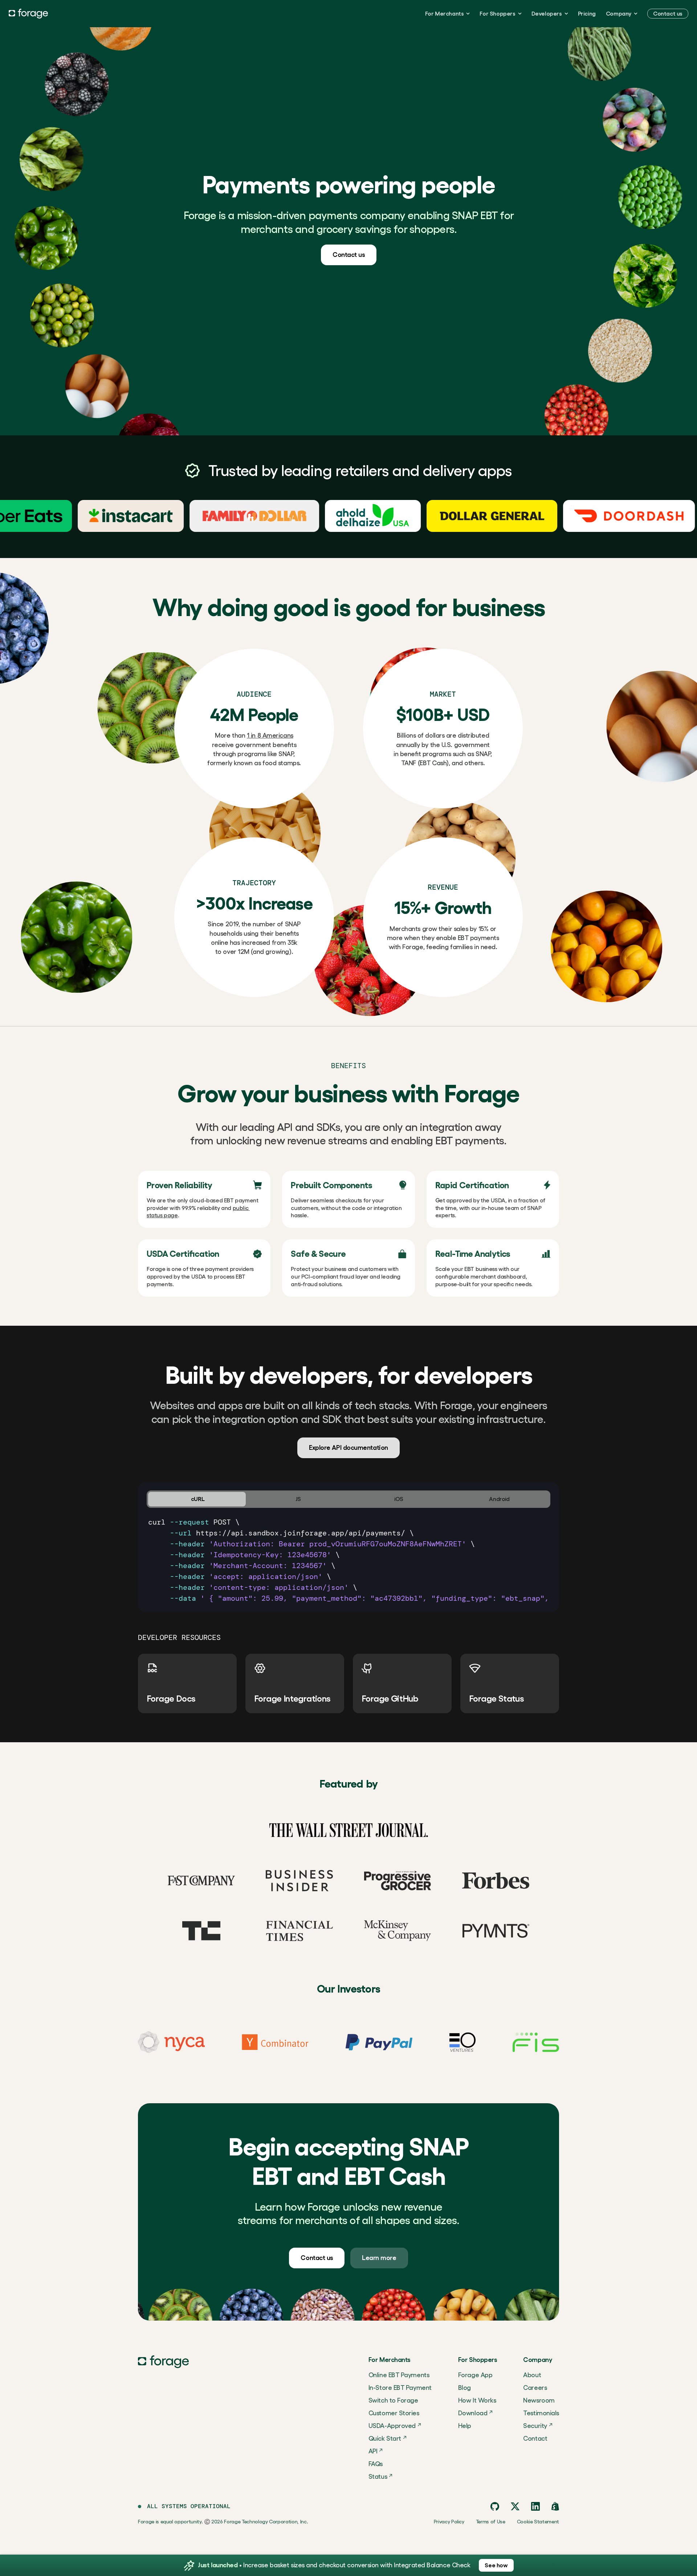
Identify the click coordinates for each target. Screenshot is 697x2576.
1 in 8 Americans (270, 735)
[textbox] (348, 1560)
